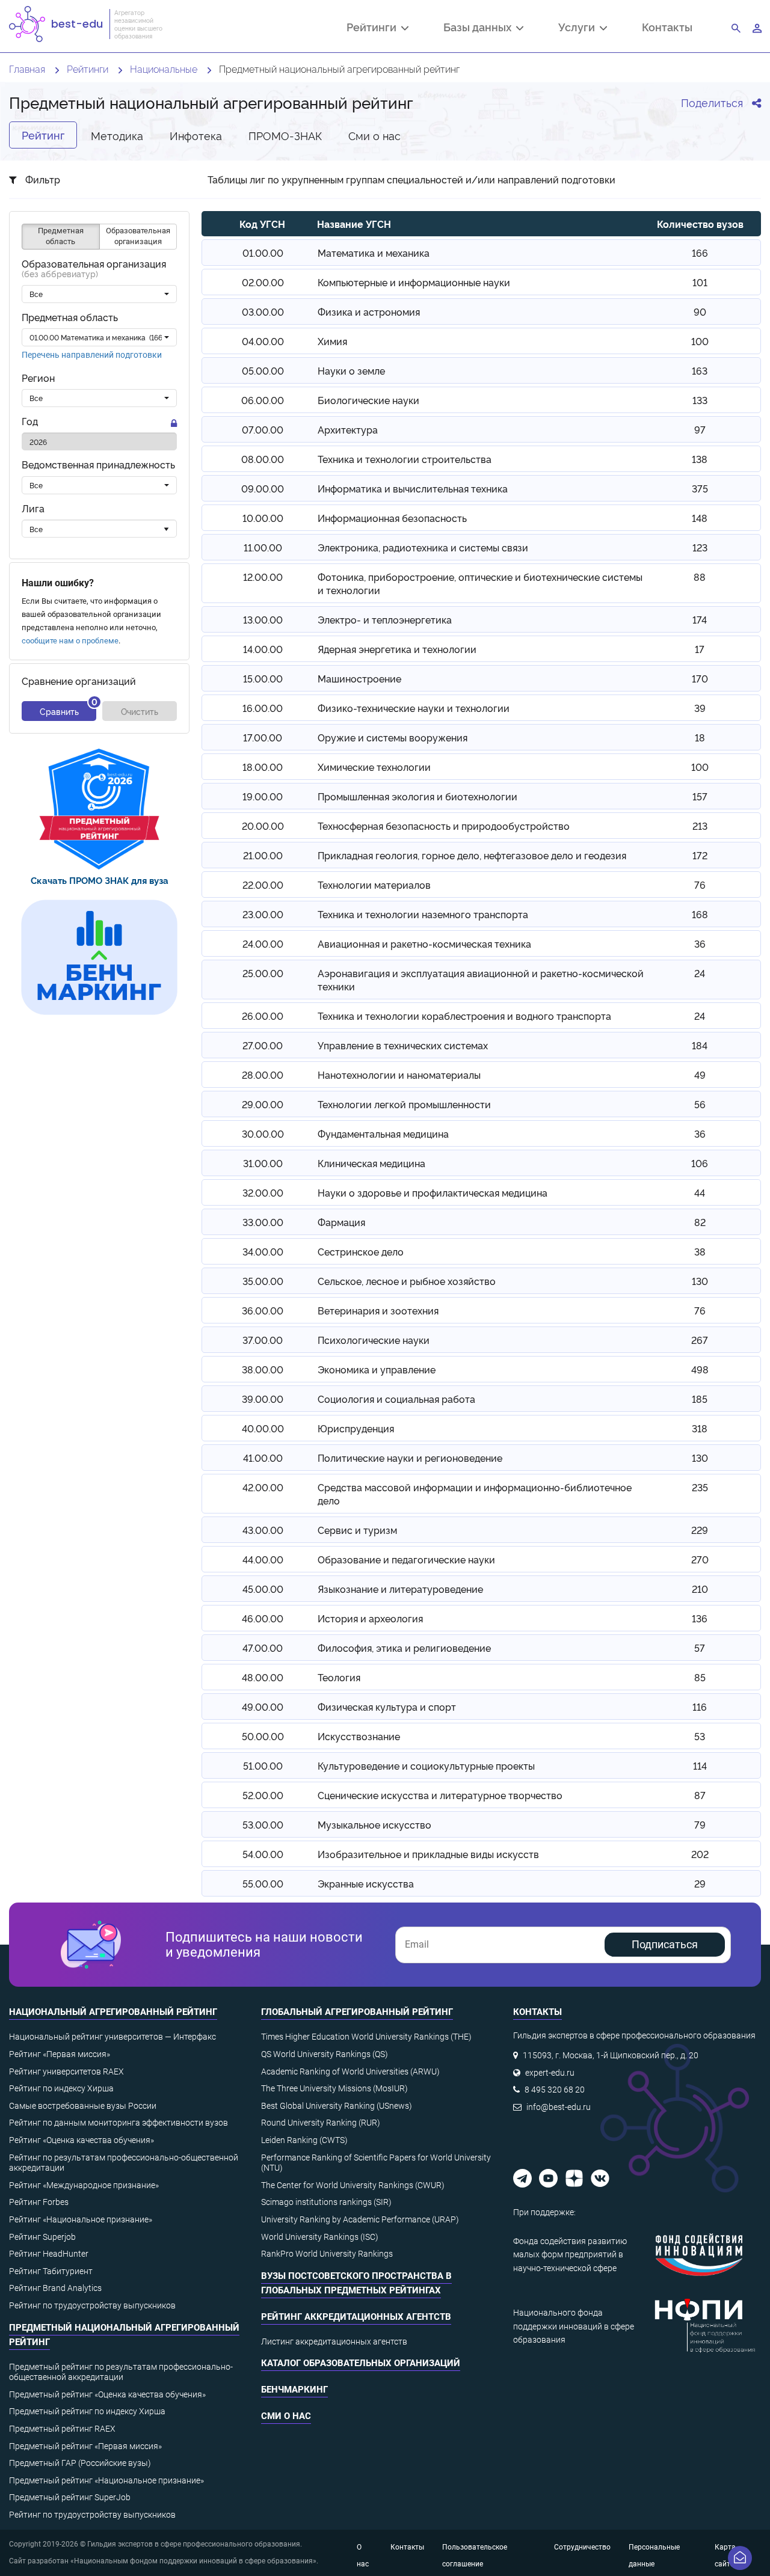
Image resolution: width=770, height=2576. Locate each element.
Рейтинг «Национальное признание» (81, 2219)
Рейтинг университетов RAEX (66, 2072)
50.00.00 (263, 1736)
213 (700, 826)
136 (700, 1618)
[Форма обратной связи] (740, 2558)
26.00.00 (263, 1016)
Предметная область (70, 318)
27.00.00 (263, 1045)
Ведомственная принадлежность (98, 465)
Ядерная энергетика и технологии (397, 649)
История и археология (370, 1618)
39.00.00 (263, 1399)
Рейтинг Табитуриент (51, 2271)
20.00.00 (263, 826)
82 (700, 1222)
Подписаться (665, 1944)
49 (700, 1075)
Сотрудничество (582, 2547)
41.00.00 (263, 1458)
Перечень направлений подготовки (92, 355)
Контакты (667, 27)
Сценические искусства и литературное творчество (440, 1795)
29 (700, 1883)
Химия (332, 341)
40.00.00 (263, 1428)
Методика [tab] (117, 135)
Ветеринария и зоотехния (378, 1310)
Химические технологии (374, 767)
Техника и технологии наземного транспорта (423, 914)
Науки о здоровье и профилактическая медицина (433, 1192)
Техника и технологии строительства (405, 459)
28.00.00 (263, 1075)
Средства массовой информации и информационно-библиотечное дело (475, 1494)
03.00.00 (263, 311)
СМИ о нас (286, 2416)
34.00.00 (263, 1251)
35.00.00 (263, 1281)
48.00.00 (263, 1677)
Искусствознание (359, 1736)
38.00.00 (263, 1369)
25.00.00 (263, 973)
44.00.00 (263, 1559)
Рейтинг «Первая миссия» (60, 2054)
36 (700, 943)
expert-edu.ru (550, 2073)
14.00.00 (263, 649)
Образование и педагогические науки (406, 1559)
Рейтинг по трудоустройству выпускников (92, 2305)
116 (700, 1707)
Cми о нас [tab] (374, 135)
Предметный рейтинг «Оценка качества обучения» (107, 2394)
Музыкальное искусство (374, 1824)
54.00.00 (263, 1854)
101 (700, 282)
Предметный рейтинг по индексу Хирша (87, 2411)
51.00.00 (263, 1765)
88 (700, 577)
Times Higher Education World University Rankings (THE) (366, 2037)
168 (700, 914)
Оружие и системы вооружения (393, 737)
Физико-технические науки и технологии (414, 708)
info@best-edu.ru (559, 2107)
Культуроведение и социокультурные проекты (426, 1765)
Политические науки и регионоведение (410, 1458)
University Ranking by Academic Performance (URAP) (360, 2219)
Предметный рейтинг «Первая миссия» (85, 2446)
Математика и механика (374, 253)
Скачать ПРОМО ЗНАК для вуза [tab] (100, 880)
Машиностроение (359, 678)
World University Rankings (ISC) (320, 2237)
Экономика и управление (377, 1369)
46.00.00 (263, 1618)
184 (700, 1045)
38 (700, 1251)
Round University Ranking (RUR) (321, 2123)
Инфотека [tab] (196, 135)
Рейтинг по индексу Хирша (61, 2088)
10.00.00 (263, 518)
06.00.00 (263, 400)
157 (700, 796)
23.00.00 (263, 914)
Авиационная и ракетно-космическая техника (424, 943)
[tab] (99, 809)
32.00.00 (263, 1192)
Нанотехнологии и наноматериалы (399, 1075)
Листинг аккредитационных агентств (334, 2341)
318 (700, 1428)
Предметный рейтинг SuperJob (70, 2497)
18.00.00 (263, 767)
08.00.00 (263, 459)
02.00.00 (263, 282)
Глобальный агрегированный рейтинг (357, 2012)
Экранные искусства (366, 1883)
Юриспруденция (356, 1428)
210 (700, 1589)
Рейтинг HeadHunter (49, 2254)
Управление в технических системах (403, 1045)
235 (700, 1487)
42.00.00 (263, 1487)
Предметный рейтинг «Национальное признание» (106, 2480)
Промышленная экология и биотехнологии (417, 796)
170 (700, 678)
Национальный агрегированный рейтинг (113, 2012)
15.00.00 (263, 678)
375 (700, 488)
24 (700, 973)
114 (700, 1765)
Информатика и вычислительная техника (413, 488)
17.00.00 (263, 737)
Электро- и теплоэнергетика (385, 619)
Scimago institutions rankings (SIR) (326, 2202)
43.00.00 (263, 1530)
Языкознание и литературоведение (400, 1589)
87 (700, 1795)
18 (700, 737)
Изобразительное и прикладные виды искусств (428, 1854)
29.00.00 (263, 1104)
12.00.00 (263, 577)
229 (700, 1530)
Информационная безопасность (392, 518)
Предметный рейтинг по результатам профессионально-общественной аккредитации (121, 2372)
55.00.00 (263, 1883)
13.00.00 (263, 619)
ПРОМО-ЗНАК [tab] (285, 135)
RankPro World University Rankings (327, 2254)
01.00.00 (263, 253)
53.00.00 (263, 1824)
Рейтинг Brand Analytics (55, 2288)
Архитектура (348, 429)
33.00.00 (263, 1222)
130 (700, 1281)
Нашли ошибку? (58, 583)
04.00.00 (263, 341)
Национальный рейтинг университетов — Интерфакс (112, 2037)
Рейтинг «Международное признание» (84, 2185)
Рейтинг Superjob (42, 2237)
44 (700, 1192)
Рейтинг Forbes (39, 2202)
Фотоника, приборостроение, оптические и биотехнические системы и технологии (480, 583)
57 (700, 1648)
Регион (38, 379)
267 (700, 1340)
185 (700, 1399)
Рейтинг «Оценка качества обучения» (82, 2140)
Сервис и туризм (357, 1530)
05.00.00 (263, 370)
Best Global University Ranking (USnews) (337, 2106)
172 (700, 855)
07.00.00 (263, 429)
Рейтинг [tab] (43, 135)
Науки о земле (351, 370)
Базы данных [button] (480, 28)
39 (700, 708)
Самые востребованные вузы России (83, 2106)
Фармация (341, 1222)
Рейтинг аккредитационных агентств (356, 2317)
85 (700, 1677)
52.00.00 (263, 1795)
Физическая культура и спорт (387, 1707)
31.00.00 (263, 1163)
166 (700, 253)
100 (700, 341)
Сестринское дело (361, 1251)
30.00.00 (263, 1133)
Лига (33, 508)
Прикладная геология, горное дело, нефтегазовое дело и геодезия (472, 855)
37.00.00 (263, 1340)
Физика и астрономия (369, 311)
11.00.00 (263, 547)
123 (700, 547)
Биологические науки (368, 400)
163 (700, 370)
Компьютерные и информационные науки (414, 282)
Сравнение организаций (79, 682)
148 (700, 518)
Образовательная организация (94, 269)
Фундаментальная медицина (383, 1133)
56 (700, 1104)
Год (30, 422)
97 (700, 429)
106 (700, 1163)
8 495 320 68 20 (555, 2090)
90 (700, 311)
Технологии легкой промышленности (404, 1104)
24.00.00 (263, 943)
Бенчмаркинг (294, 2390)
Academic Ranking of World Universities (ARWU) (350, 2072)
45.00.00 (263, 1589)
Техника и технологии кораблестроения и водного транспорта (464, 1016)
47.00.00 (263, 1648)
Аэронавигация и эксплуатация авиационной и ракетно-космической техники (481, 980)
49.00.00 (263, 1707)
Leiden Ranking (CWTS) (304, 2140)
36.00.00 (263, 1310)
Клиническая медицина (371, 1163)
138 (700, 459)
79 (700, 1824)
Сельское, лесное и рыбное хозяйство (407, 1281)
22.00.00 (263, 885)
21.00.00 (263, 855)
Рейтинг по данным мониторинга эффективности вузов (119, 2123)
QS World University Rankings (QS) (325, 2054)
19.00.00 (263, 796)
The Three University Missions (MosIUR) (334, 2088)
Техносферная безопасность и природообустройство (444, 826)
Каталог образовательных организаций (361, 2363)
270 (700, 1559)
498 (700, 1369)
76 (700, 885)
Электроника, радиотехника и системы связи (423, 547)
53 (700, 1736)
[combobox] (99, 295)
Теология (339, 1677)
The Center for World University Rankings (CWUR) (353, 2185)
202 (700, 1854)
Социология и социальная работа (396, 1399)
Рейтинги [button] (374, 28)
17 (700, 649)
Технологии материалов (374, 885)
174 (700, 619)
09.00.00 (263, 488)
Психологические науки (374, 1340)
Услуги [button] (579, 28)
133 (700, 400)
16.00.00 (263, 708)
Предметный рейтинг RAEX (62, 2429)
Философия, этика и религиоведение (404, 1648)
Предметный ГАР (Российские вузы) (80, 2463)
